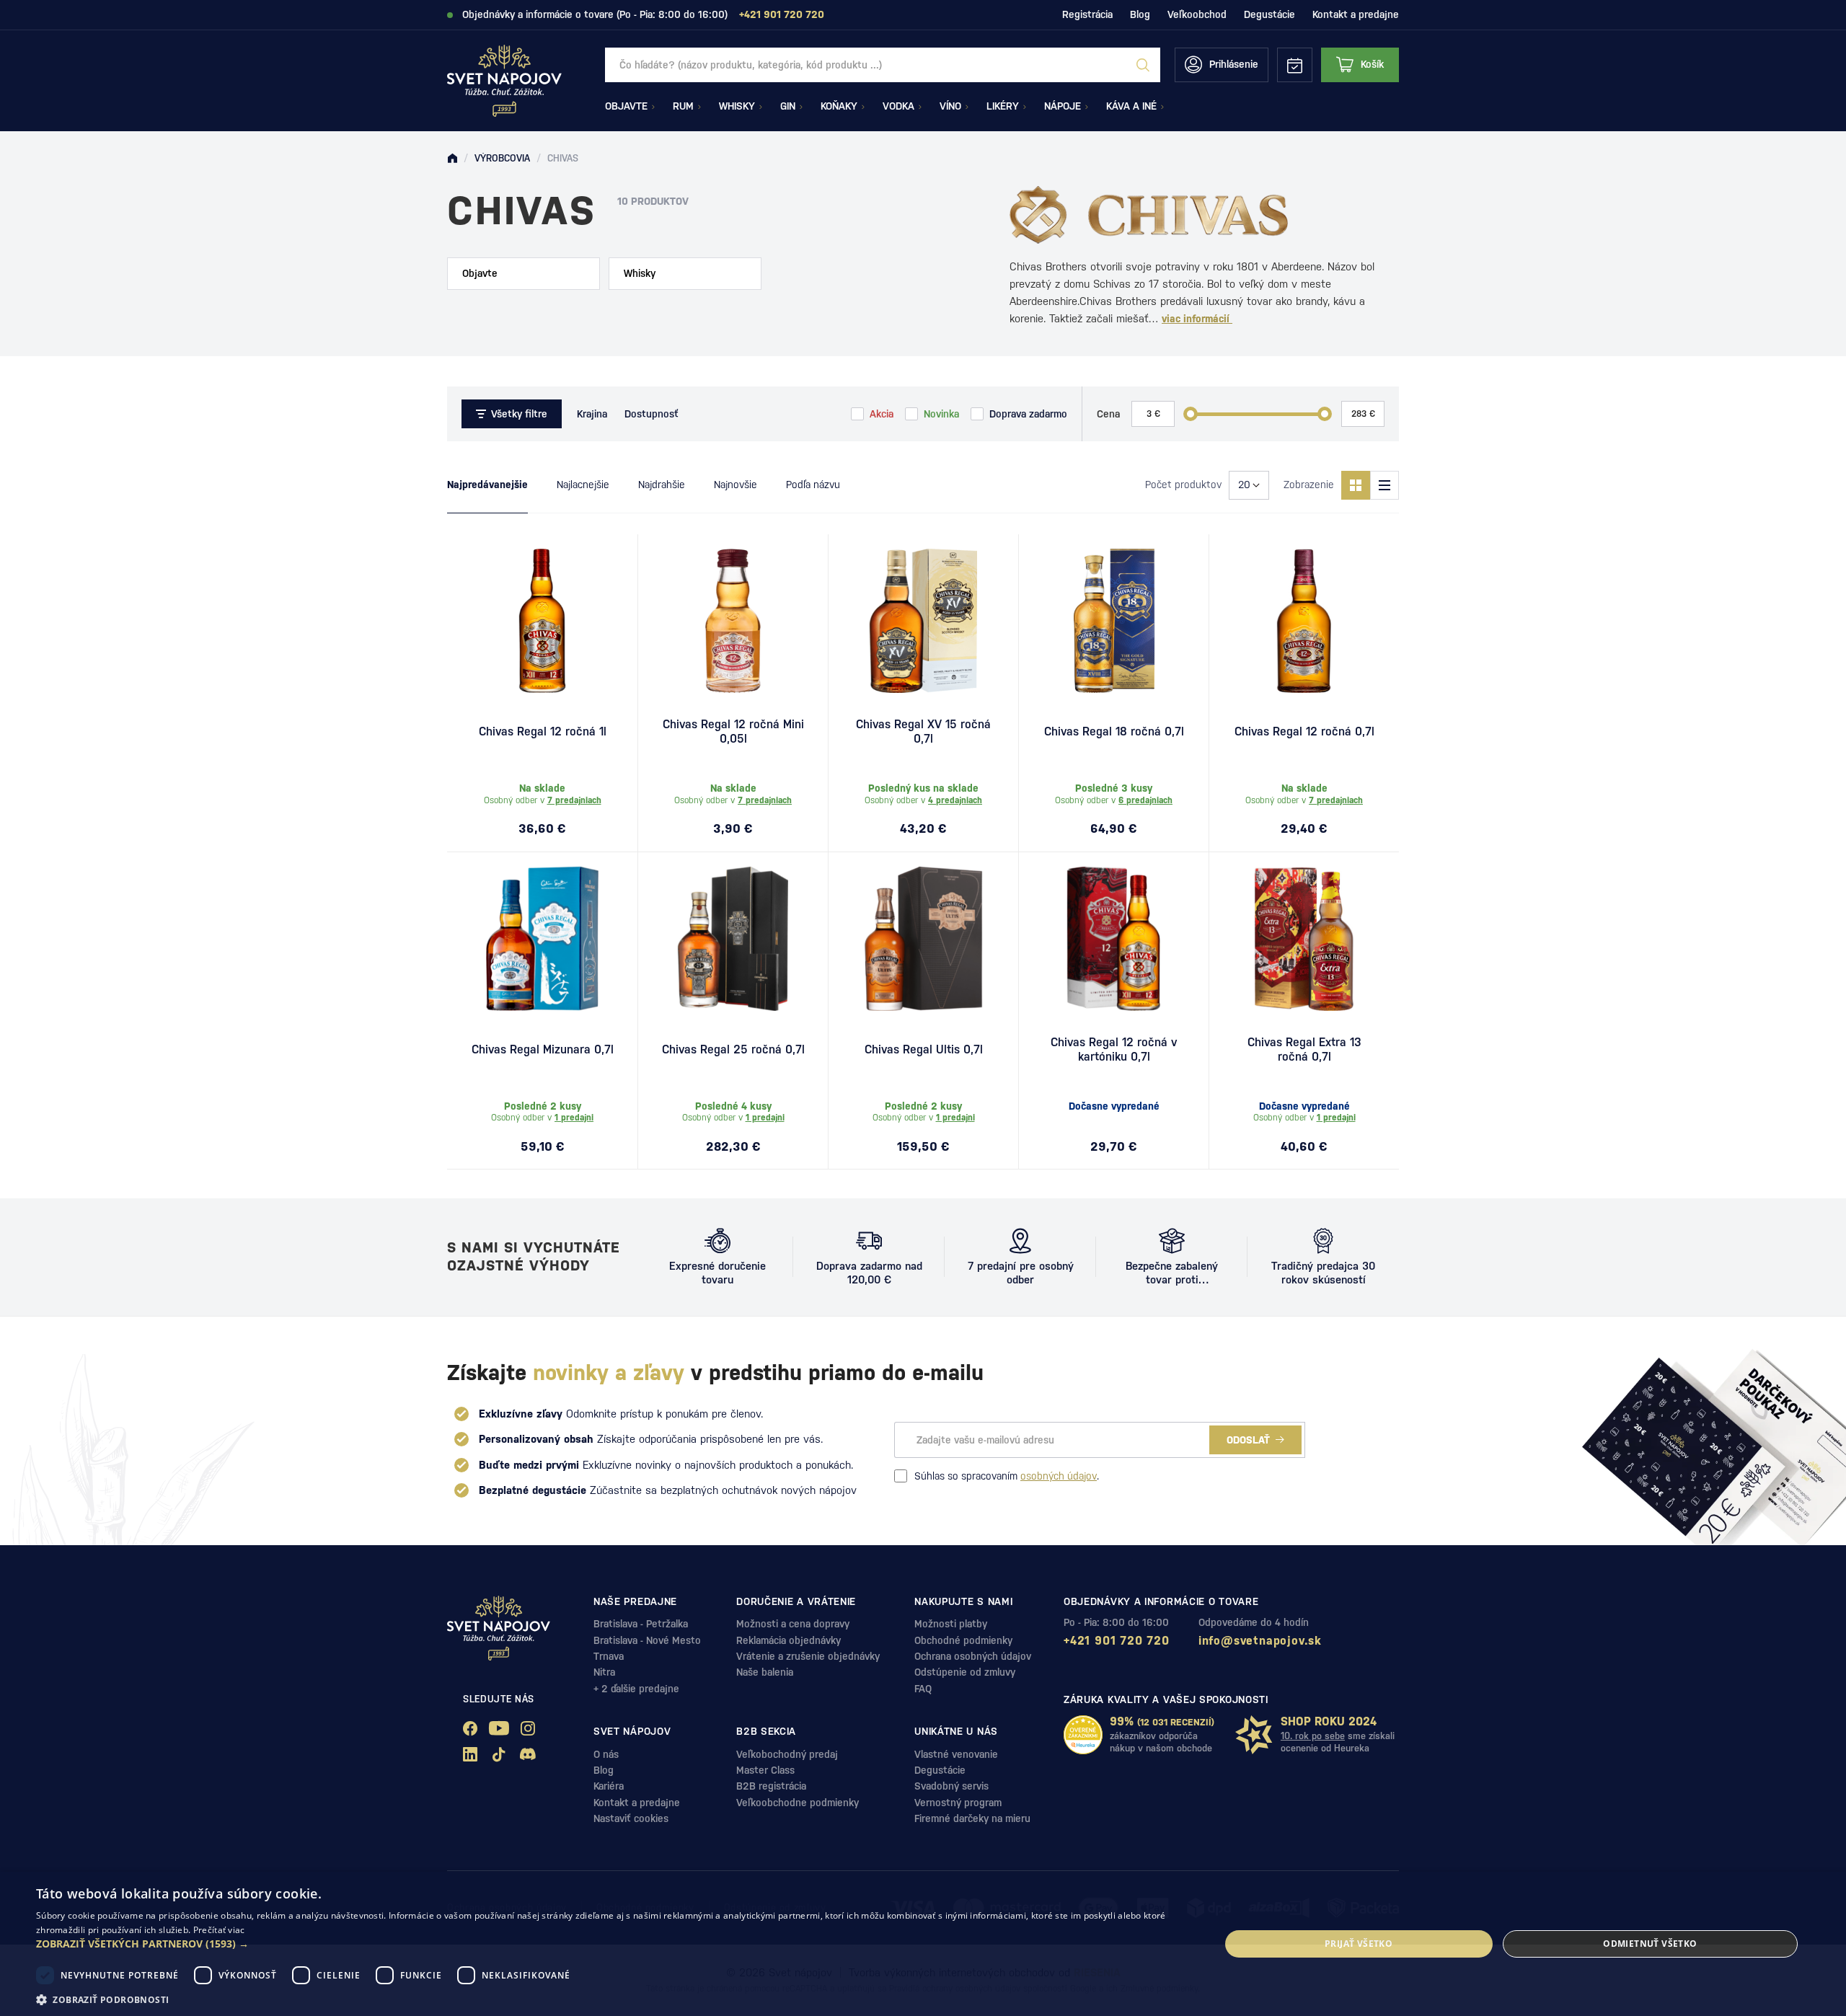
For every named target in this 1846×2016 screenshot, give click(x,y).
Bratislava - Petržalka (641, 1624)
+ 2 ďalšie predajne (636, 1689)
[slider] (1191, 414)
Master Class (765, 1770)
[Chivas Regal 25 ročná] (733, 939)
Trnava (609, 1656)
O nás (606, 1754)
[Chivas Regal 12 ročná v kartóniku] (1114, 939)
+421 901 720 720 (1117, 1641)
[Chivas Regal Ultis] (923, 939)
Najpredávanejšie (487, 485)
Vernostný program (958, 1803)
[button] (610, 1944)
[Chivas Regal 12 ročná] (1304, 621)
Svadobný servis (951, 1786)
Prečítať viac (219, 1930)
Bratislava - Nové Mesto (647, 1640)
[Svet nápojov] (452, 159)
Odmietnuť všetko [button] (1650, 1944)
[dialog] (923, 1944)
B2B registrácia (771, 1786)
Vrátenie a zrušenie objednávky (808, 1656)
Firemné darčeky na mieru (972, 1818)
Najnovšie (736, 485)
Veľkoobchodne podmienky (798, 1803)
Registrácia (1087, 14)
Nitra (604, 1672)
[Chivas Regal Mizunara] (542, 939)
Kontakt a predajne (1356, 14)
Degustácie (1269, 14)
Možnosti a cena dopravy (793, 1624)
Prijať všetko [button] (1359, 1944)
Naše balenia (765, 1672)
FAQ (923, 1689)
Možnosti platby (951, 1624)
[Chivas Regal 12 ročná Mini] (733, 621)
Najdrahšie (662, 485)
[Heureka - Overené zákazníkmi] (1083, 1735)
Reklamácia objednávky (789, 1640)
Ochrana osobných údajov (973, 1656)
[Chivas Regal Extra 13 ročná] (1304, 939)
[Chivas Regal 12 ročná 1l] (542, 621)
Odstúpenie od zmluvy (965, 1672)
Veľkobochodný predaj (787, 1754)
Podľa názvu (813, 485)
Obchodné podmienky (963, 1640)
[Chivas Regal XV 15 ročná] (923, 621)
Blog (1140, 14)
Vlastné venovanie (956, 1754)
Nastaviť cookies (631, 1818)
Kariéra (609, 1786)
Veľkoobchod (1197, 14)
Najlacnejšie (583, 485)
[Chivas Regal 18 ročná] (1114, 621)
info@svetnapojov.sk (1260, 1641)
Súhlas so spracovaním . (1007, 1476)
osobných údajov (1059, 1476)
